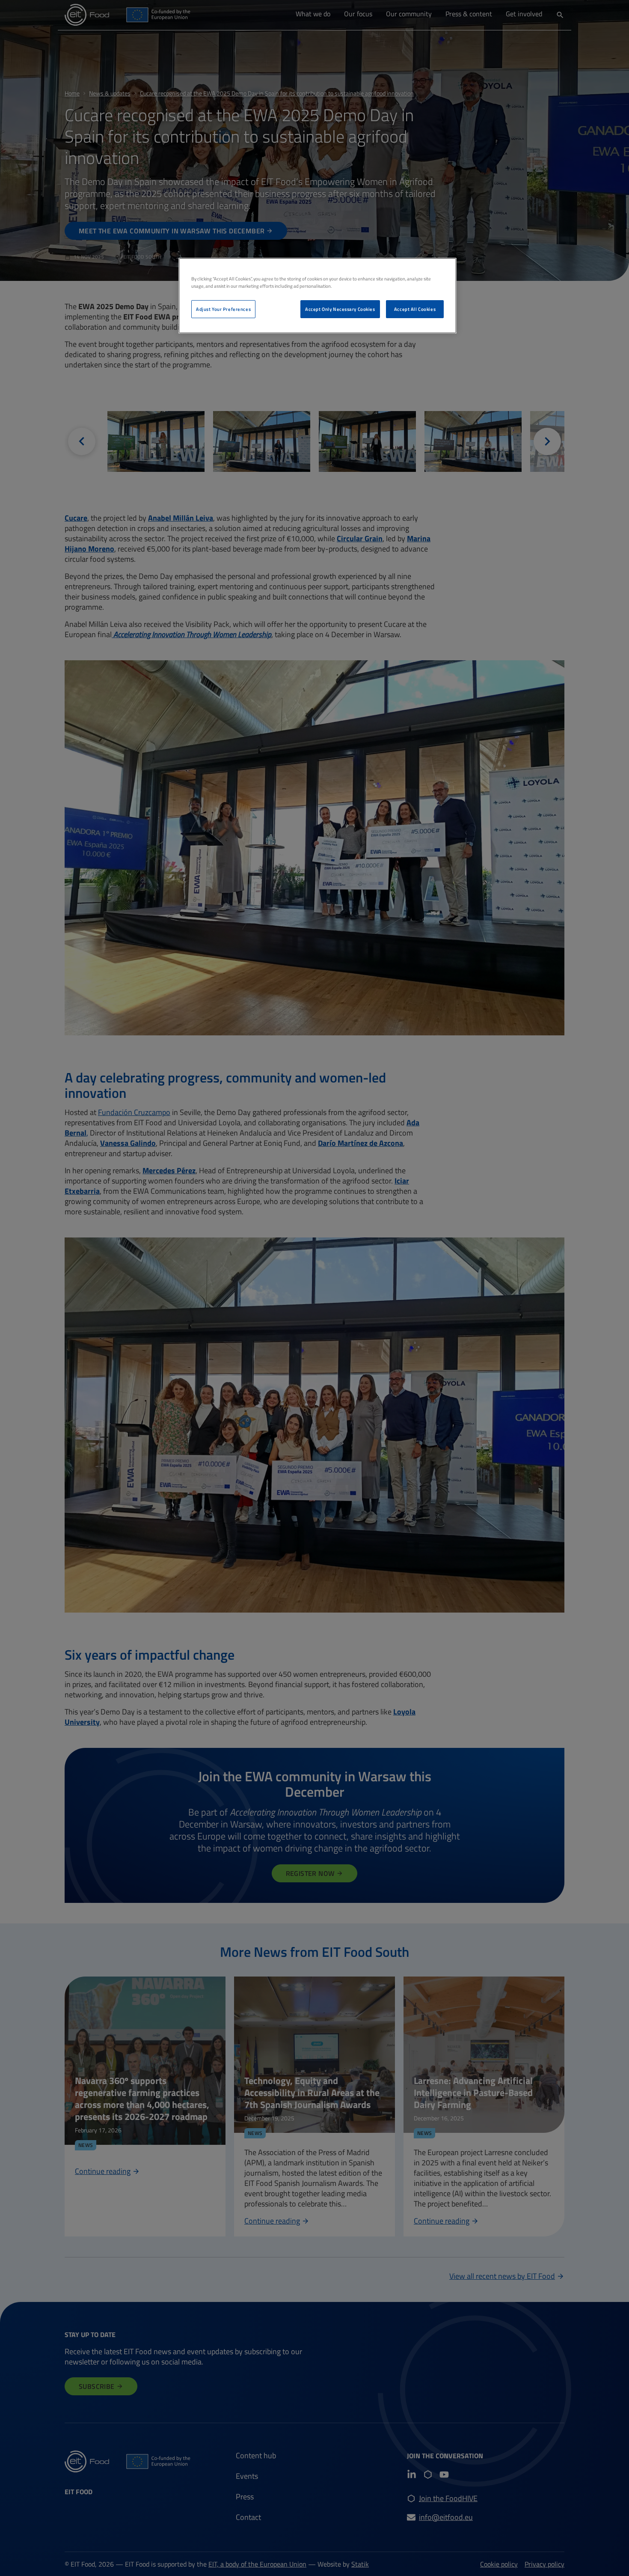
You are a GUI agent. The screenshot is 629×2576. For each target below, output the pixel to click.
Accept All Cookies (415, 309)
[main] (317, 296)
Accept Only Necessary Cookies (340, 309)
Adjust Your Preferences (223, 309)
